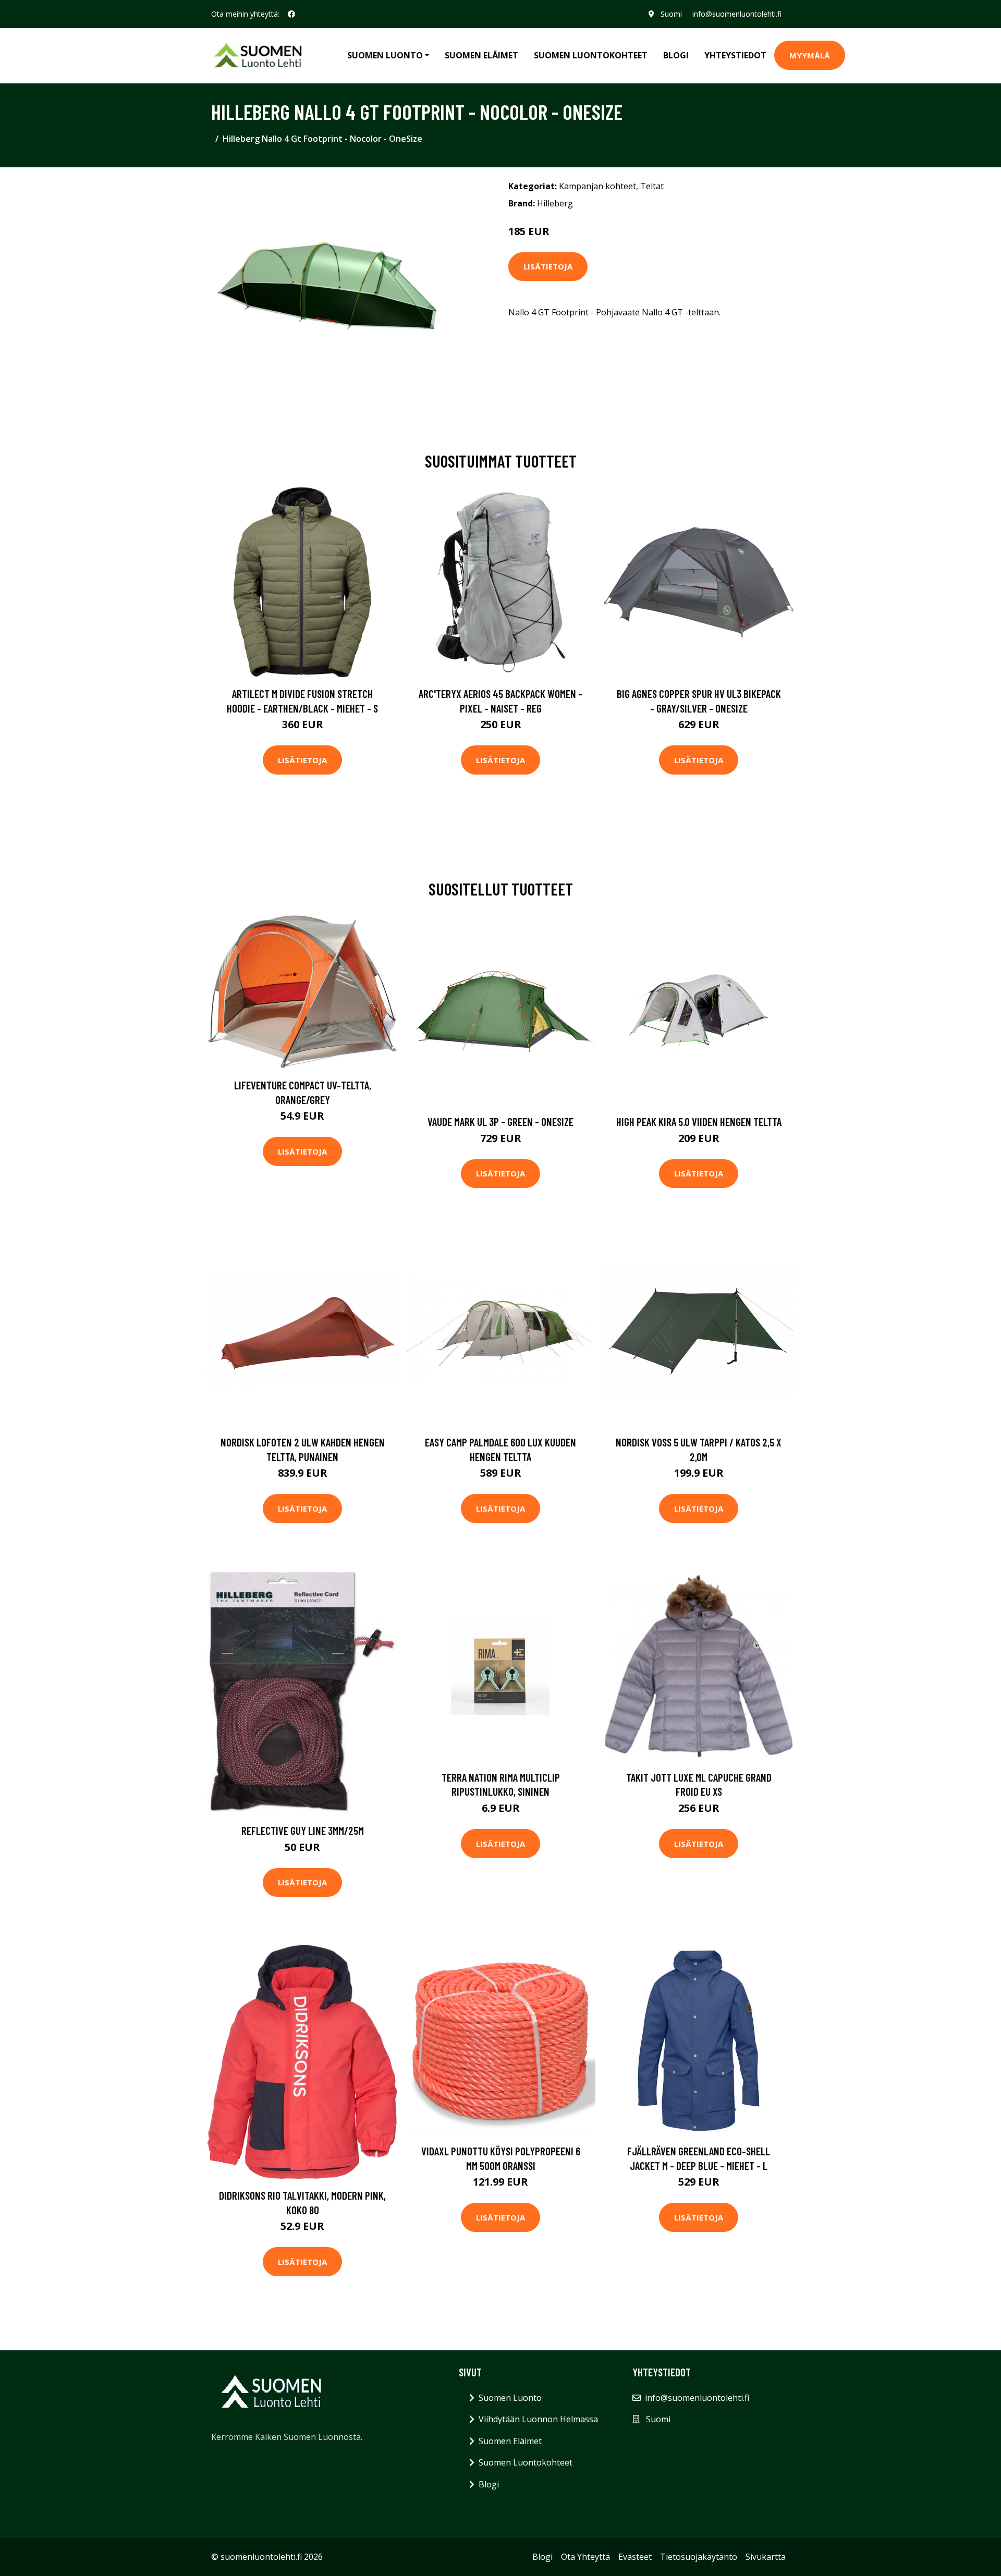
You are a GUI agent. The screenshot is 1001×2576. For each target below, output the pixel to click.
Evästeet (635, 2557)
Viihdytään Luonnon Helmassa (538, 2419)
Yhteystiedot (735, 55)
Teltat (652, 186)
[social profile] (291, 14)
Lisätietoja (548, 266)
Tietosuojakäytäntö (699, 2557)
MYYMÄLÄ (810, 55)
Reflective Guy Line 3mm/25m (303, 1830)
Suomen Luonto (510, 2398)
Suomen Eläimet (481, 55)
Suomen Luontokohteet (591, 55)
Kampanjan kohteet (597, 186)
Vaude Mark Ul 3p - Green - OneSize (500, 1121)
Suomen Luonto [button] (385, 55)
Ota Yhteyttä (585, 2557)
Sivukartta (766, 2557)
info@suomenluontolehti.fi (737, 14)
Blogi (676, 55)
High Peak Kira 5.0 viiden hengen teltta (699, 1121)
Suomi (671, 14)
